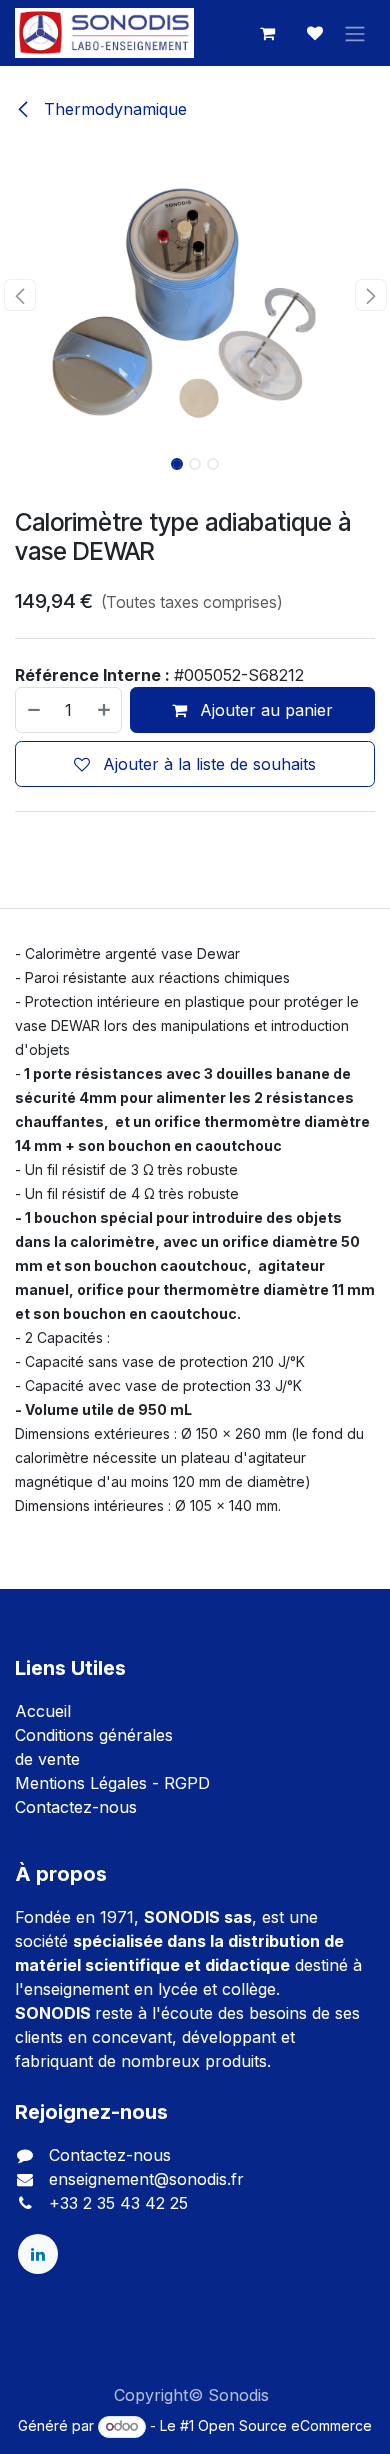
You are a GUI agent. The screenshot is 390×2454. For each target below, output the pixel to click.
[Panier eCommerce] (267, 33)
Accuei (41, 1711)
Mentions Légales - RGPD (112, 1783)
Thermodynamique (113, 109)
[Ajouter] (105, 710)
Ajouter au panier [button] (264, 710)
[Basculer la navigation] (355, 33)
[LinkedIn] (38, 2254)
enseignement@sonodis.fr (146, 2179)
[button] (19, 295)
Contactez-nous (76, 1807)
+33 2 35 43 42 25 (118, 2203)
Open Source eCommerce (285, 2425)
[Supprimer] (33, 710)
